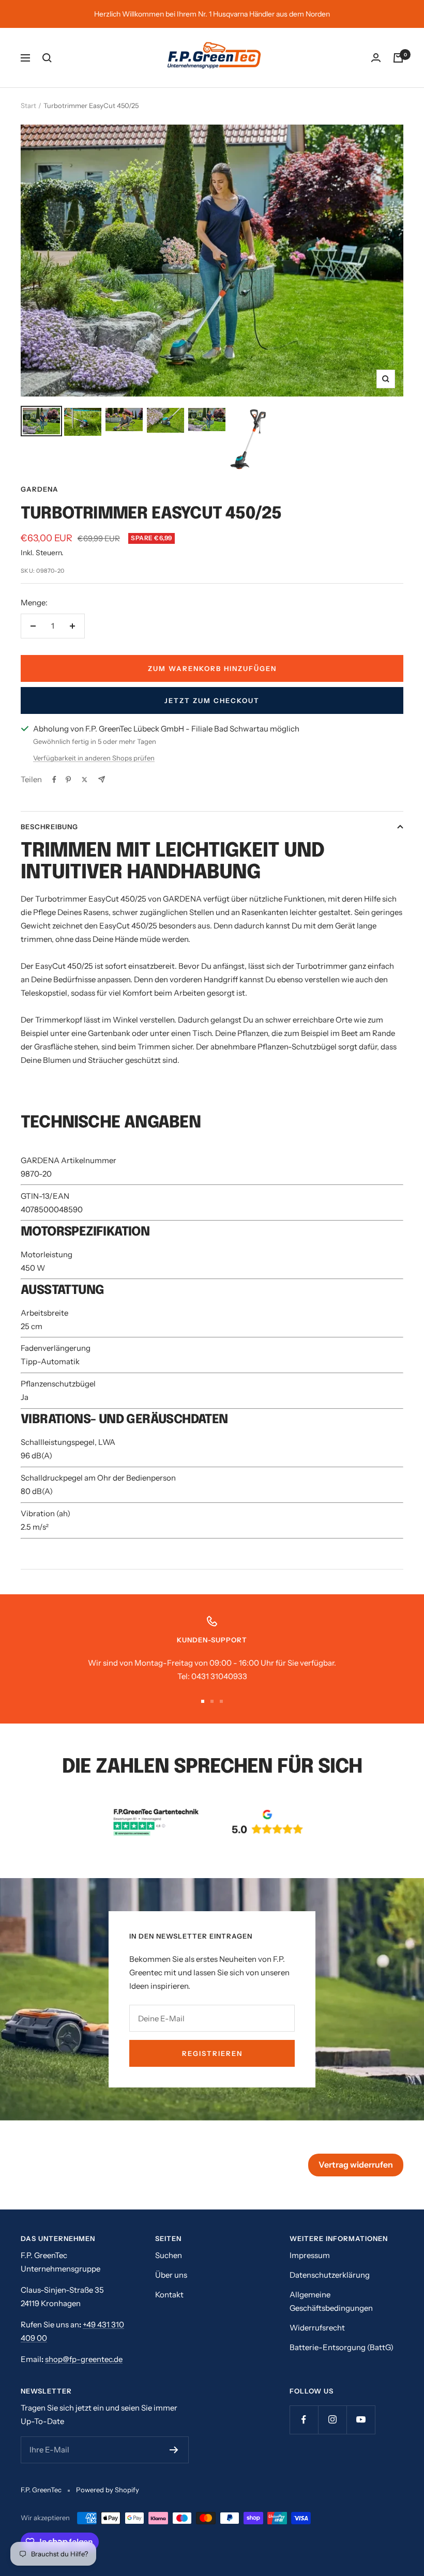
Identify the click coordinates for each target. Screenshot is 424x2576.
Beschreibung (49, 827)
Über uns (171, 2275)
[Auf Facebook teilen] (54, 780)
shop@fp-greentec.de (84, 2359)
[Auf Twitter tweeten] (85, 780)
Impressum (310, 2255)
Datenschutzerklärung (330, 2275)
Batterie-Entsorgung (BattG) (342, 2347)
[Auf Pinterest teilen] (68, 780)
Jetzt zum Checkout (212, 700)
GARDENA (40, 489)
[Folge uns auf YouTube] (361, 2420)
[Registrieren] (174, 2450)
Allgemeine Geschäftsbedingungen (331, 2301)
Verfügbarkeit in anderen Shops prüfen (94, 758)
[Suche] (47, 58)
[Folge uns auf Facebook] (304, 2420)
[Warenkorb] (398, 58)
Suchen (169, 2255)
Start (28, 105)
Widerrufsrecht (317, 2328)
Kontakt (169, 2295)
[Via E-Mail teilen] (102, 779)
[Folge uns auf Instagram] (332, 2420)
